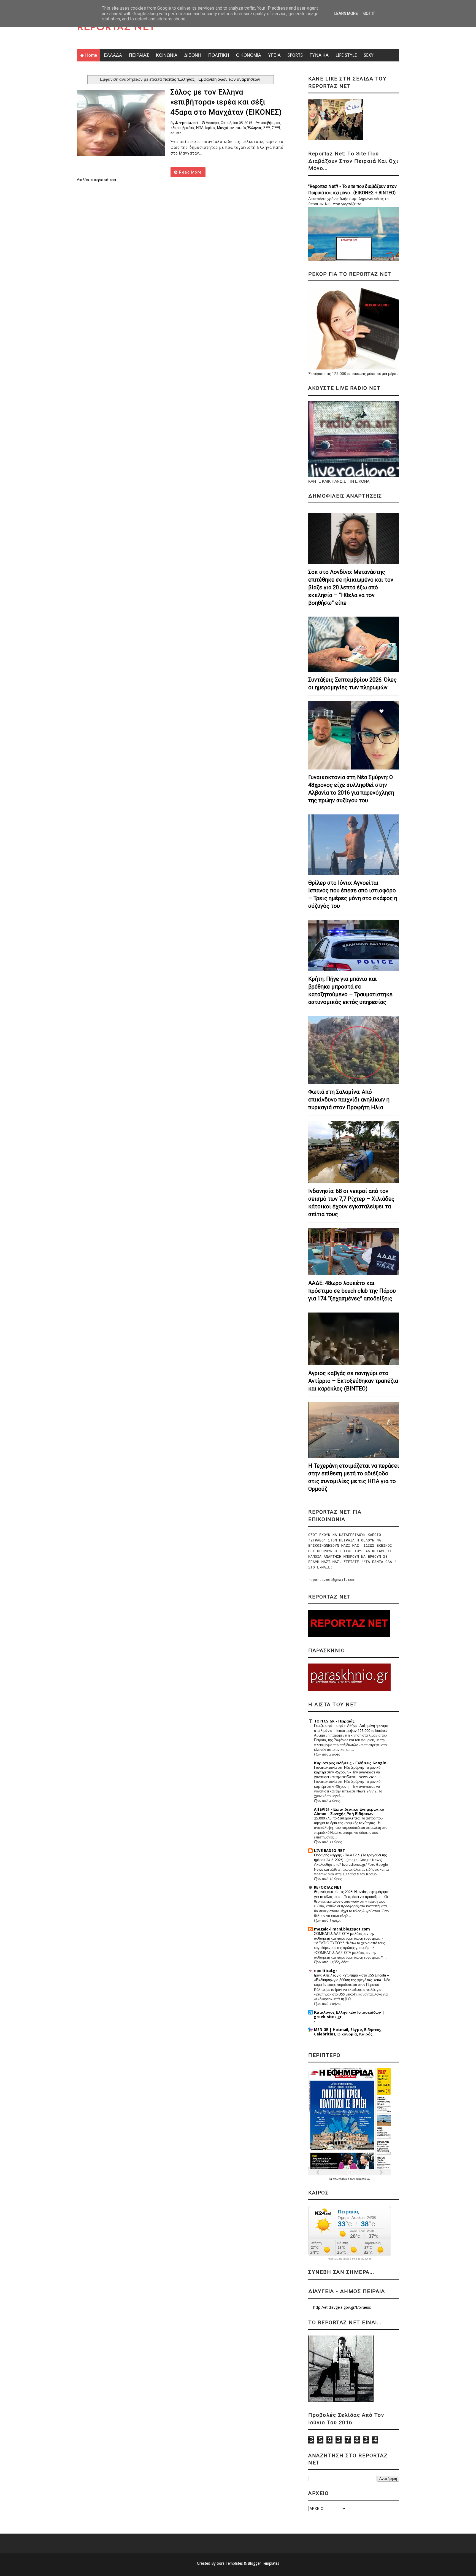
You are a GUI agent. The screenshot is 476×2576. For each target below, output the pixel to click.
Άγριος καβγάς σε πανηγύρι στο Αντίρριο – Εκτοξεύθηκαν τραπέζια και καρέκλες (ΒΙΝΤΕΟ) (353, 1381)
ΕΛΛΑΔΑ (113, 55)
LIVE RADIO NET (329, 1851)
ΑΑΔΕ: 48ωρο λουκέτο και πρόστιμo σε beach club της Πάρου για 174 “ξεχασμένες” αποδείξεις (352, 1291)
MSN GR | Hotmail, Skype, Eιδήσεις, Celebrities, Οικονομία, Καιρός (347, 2032)
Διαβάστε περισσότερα (96, 180)
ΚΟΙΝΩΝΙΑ (167, 55)
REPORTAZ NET (116, 28)
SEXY (369, 55)
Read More (190, 172)
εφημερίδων (363, 2179)
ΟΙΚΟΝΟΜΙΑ (249, 55)
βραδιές (188, 128)
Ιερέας (210, 128)
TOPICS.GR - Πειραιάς (334, 1721)
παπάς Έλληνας (249, 128)
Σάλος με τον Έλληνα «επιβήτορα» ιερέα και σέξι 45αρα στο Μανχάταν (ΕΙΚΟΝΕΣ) (226, 102)
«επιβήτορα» (270, 123)
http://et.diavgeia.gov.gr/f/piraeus (342, 2307)
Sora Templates (230, 2563)
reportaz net (189, 123)
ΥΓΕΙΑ (274, 55)
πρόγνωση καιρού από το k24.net (350, 2259)
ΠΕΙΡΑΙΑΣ (139, 55)
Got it (369, 13)
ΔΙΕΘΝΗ (193, 55)
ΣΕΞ (267, 128)
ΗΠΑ (200, 128)
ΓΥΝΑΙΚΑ (319, 55)
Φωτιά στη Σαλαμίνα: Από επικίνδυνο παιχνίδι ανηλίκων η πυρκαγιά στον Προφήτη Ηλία (349, 1100)
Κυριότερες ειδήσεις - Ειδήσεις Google (350, 1763)
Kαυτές (176, 133)
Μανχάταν (225, 128)
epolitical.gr (326, 1971)
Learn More (346, 13)
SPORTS (295, 55)
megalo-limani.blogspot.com (342, 1929)
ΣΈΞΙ (276, 128)
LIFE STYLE (346, 55)
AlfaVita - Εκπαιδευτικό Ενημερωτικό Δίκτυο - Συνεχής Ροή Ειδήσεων (349, 1811)
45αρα (176, 128)
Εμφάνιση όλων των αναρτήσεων (229, 79)
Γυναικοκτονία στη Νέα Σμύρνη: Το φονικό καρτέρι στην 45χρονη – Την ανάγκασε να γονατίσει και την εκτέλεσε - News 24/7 (347, 1772)
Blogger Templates (263, 2563)
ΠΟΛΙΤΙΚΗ (219, 55)
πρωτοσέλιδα (341, 2179)
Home (91, 55)
